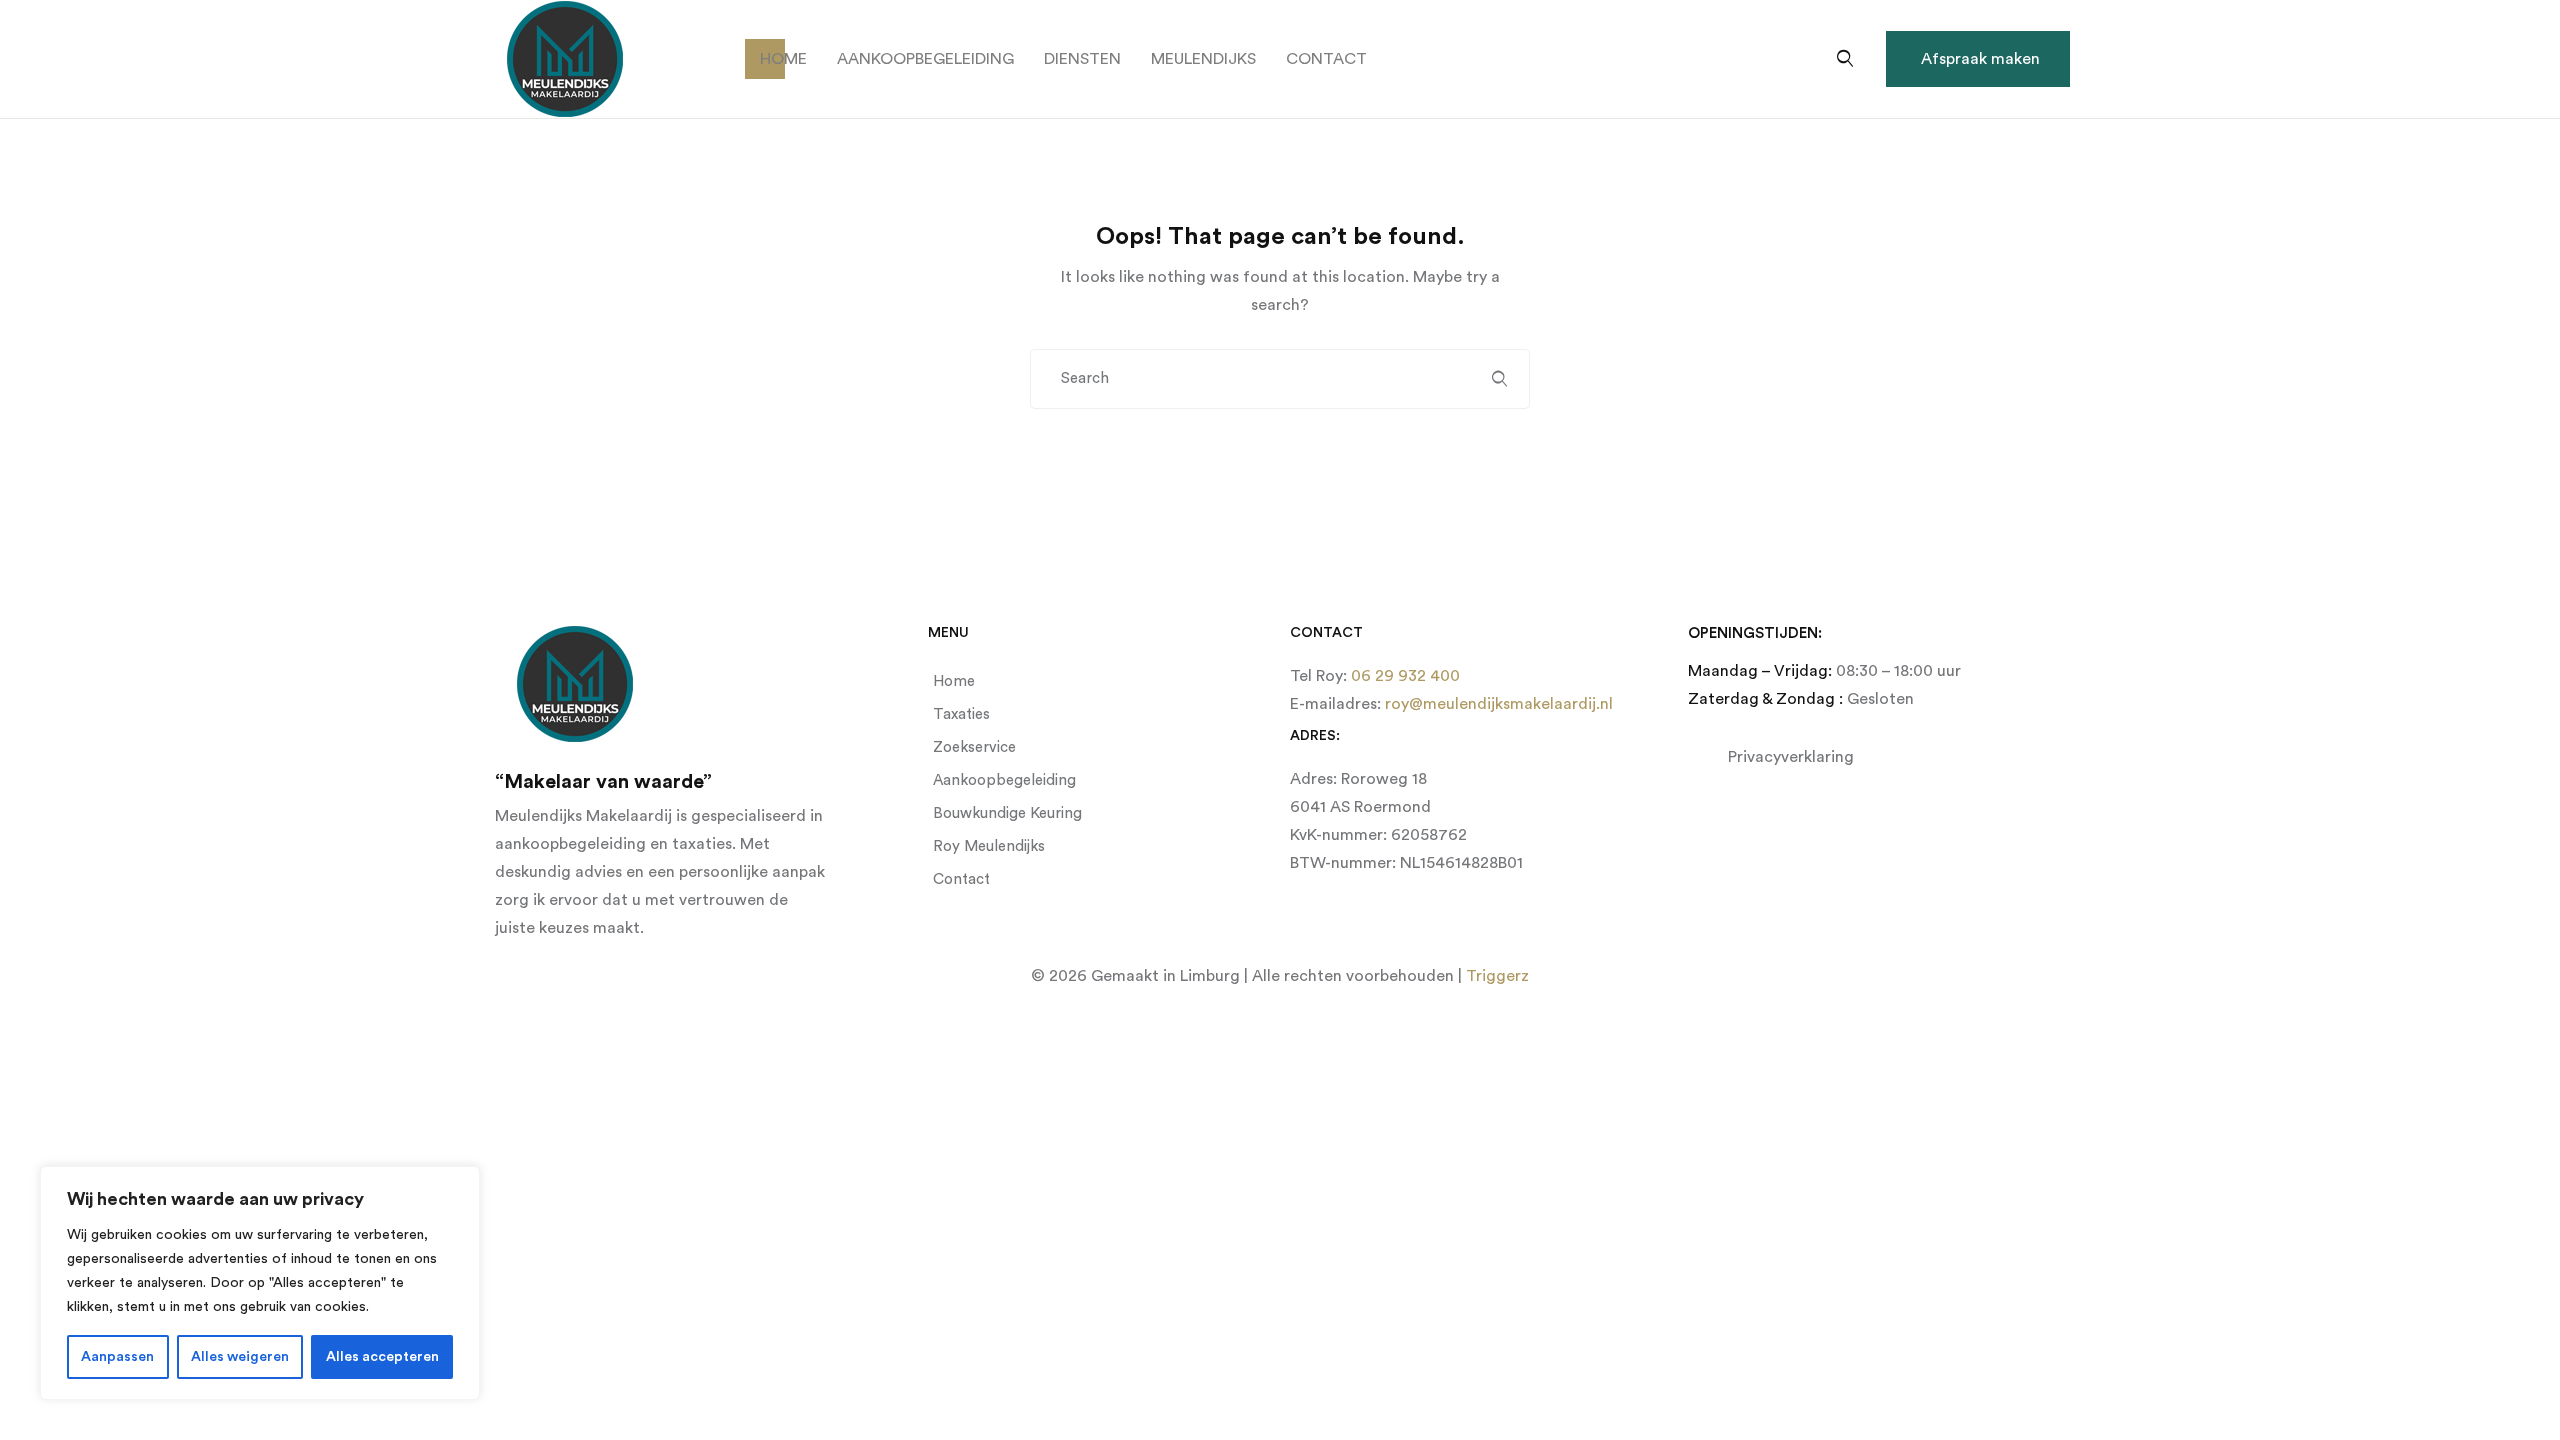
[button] (1978, 59)
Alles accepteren (382, 1357)
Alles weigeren (240, 1357)
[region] (260, 1283)
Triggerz (1497, 976)
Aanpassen (117, 1357)
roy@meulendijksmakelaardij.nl (1497, 704)
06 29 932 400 (1403, 676)
